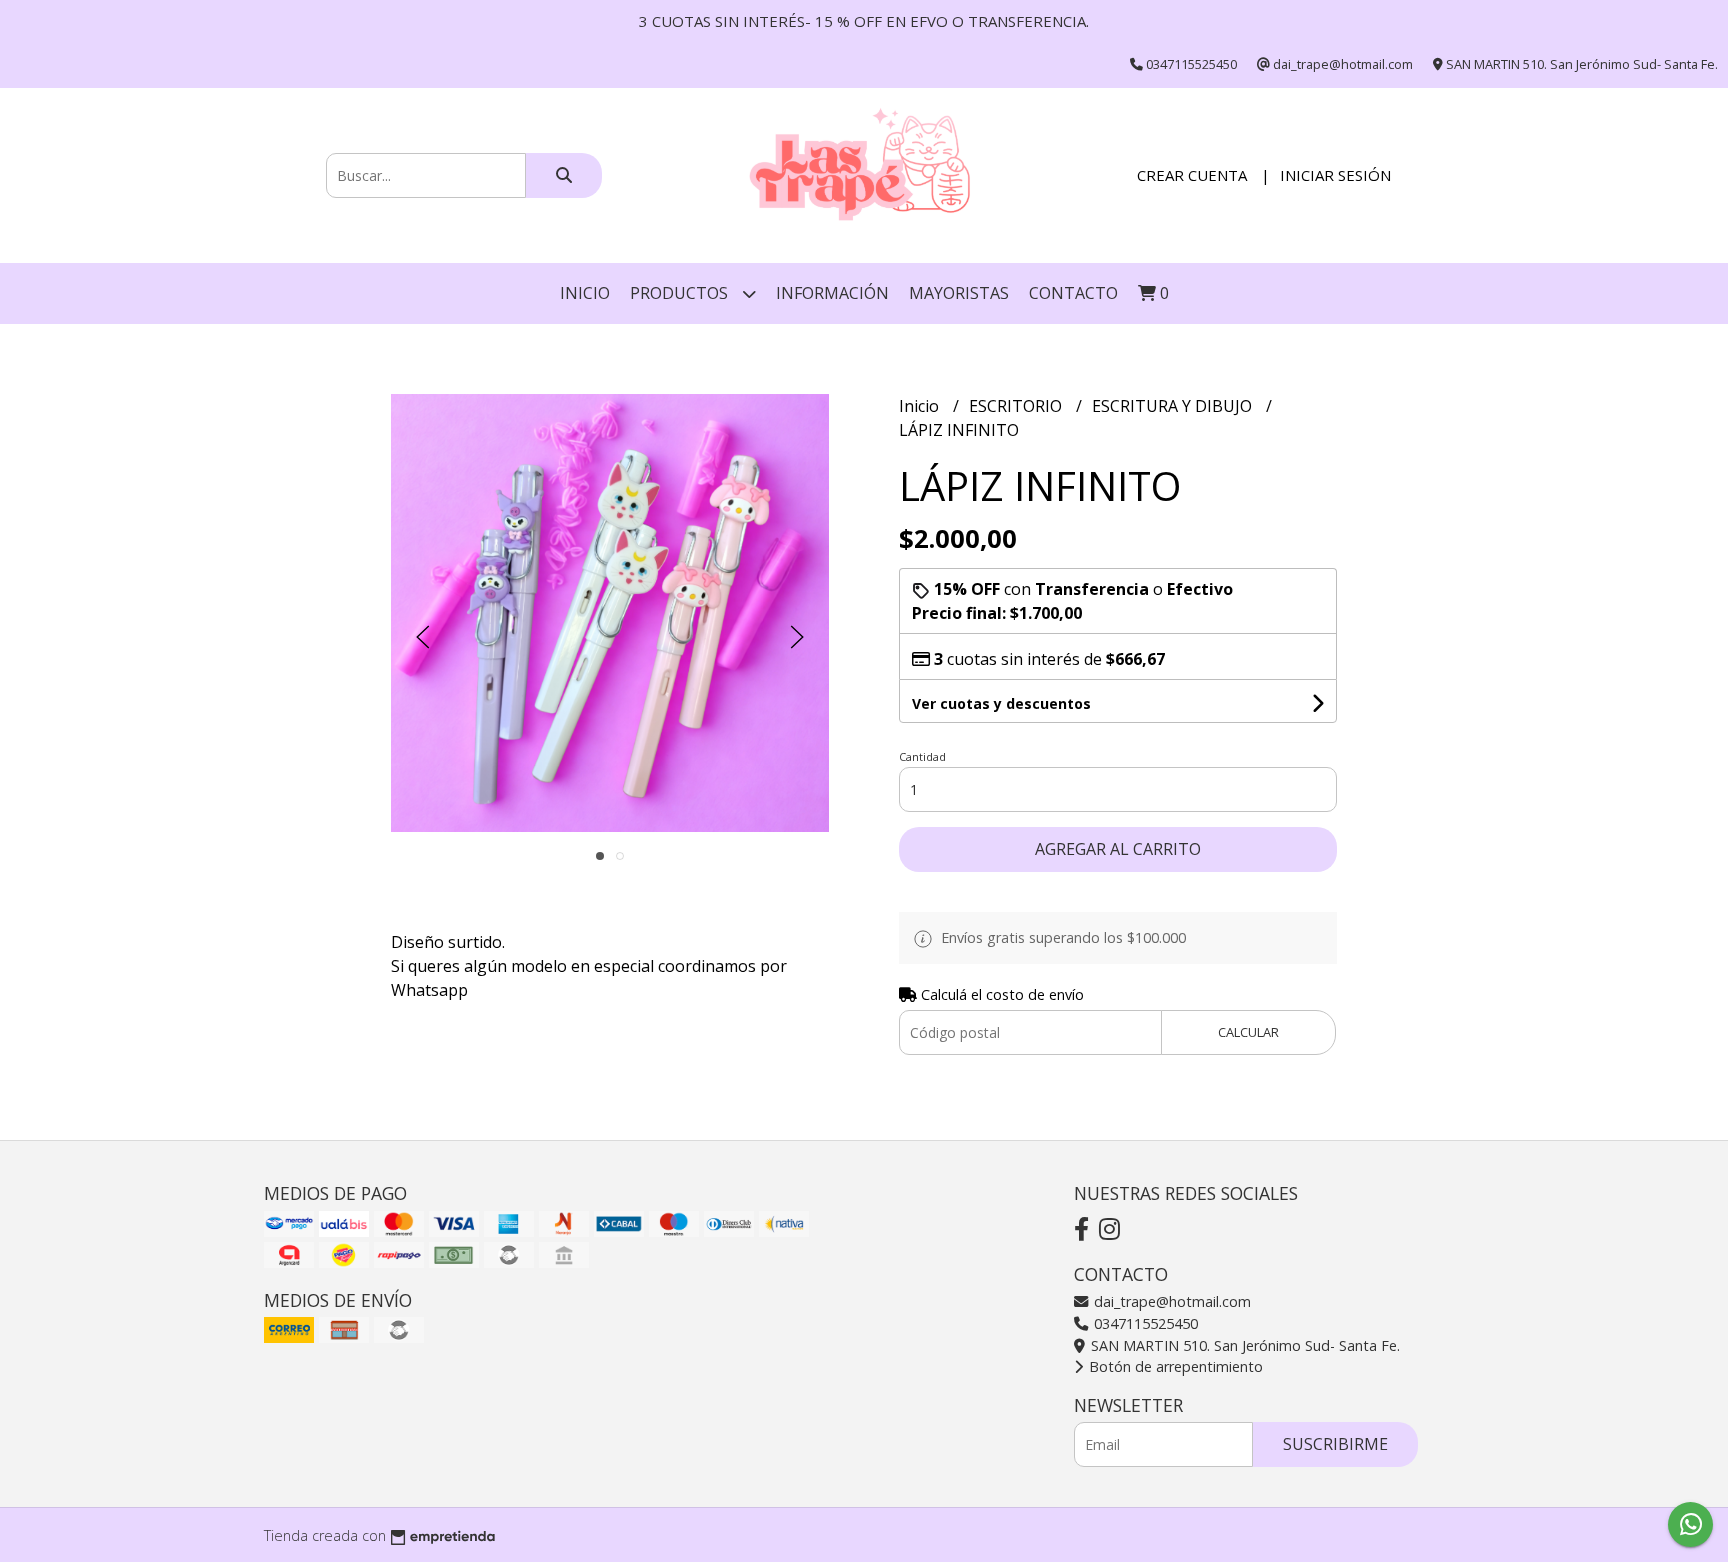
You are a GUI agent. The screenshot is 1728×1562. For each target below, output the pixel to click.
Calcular (1248, 1032)
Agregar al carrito (1118, 849)
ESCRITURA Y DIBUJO (1174, 406)
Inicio (585, 293)
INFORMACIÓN (832, 293)
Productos (681, 293)
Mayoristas (959, 293)
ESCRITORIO (1017, 406)
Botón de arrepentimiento (1174, 1366)
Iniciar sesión (1335, 175)
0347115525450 (1144, 1323)
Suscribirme (1335, 1444)
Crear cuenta (1192, 175)
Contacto (1073, 293)
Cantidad (922, 756)
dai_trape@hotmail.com (1170, 1301)
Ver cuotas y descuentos (1001, 703)
